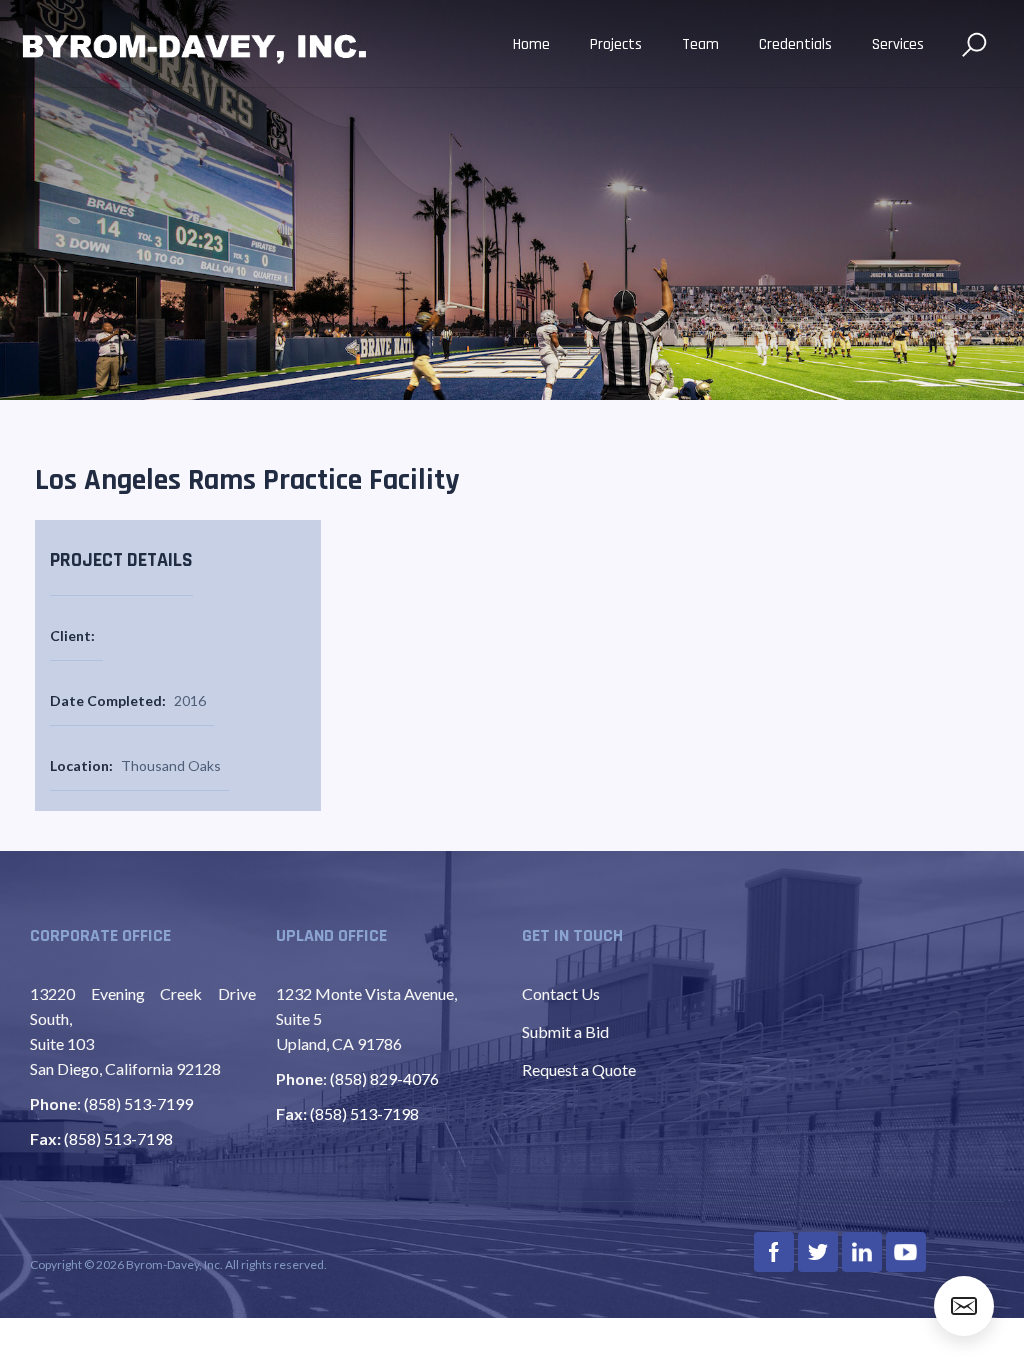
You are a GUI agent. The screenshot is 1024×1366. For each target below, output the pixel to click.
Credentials (795, 44)
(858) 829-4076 (384, 1078)
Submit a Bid (565, 1031)
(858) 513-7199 (138, 1103)
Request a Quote (579, 1069)
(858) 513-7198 (118, 1138)
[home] (195, 46)
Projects (616, 44)
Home (531, 44)
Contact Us (561, 993)
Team (700, 44)
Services (898, 44)
